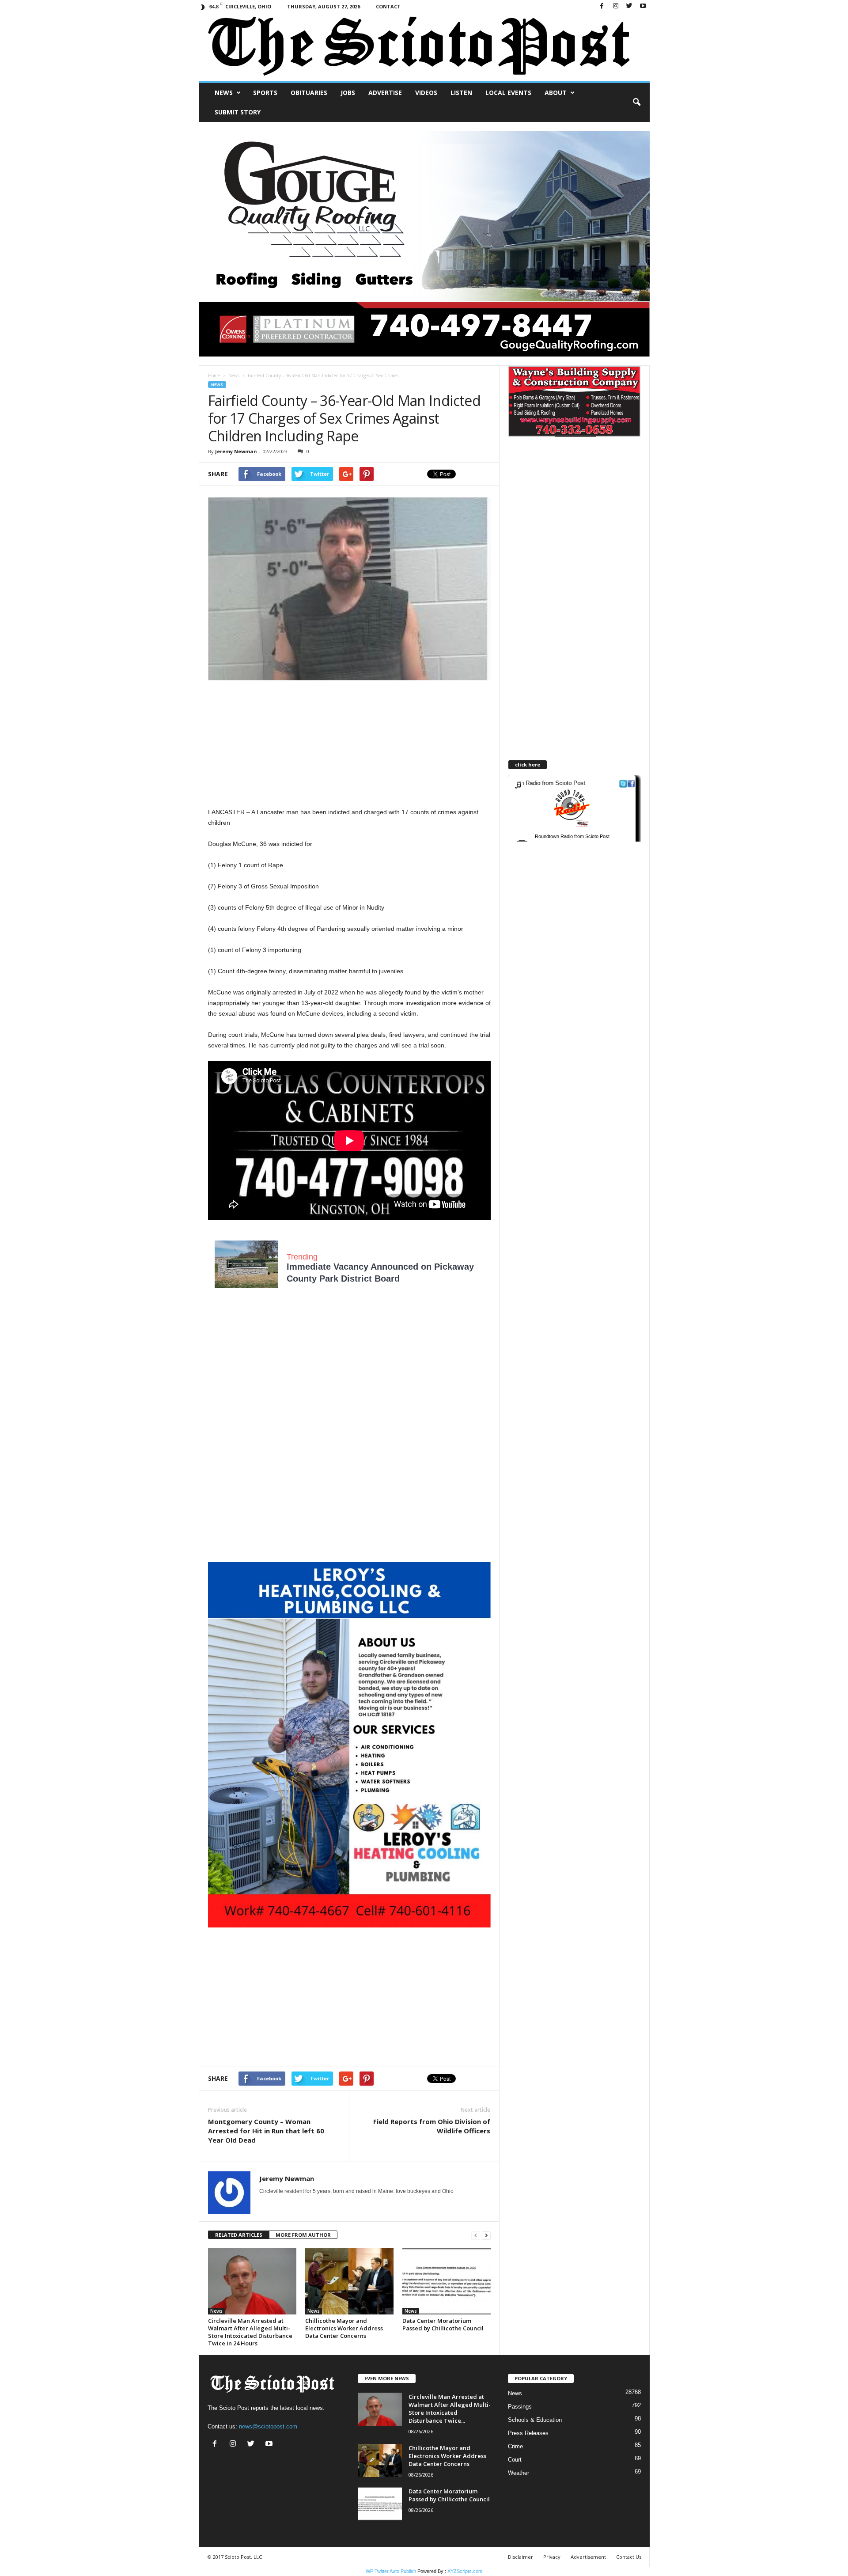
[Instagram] (616, 6)
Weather (519, 2473)
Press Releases (528, 2433)
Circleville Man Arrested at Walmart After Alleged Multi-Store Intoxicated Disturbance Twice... (450, 2409)
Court (515, 2460)
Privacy (552, 2557)
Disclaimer (521, 2557)
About (556, 93)
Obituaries (309, 93)
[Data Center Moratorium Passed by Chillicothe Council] (447, 2281)
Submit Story (238, 112)
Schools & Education (535, 2420)
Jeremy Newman (236, 451)
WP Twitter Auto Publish (391, 2571)
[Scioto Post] (424, 47)
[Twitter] (629, 6)
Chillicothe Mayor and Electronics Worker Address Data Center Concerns (344, 2328)
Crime (515, 2446)
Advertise (385, 93)
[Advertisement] (349, 745)
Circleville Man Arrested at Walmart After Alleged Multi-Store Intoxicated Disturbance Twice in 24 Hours (250, 2332)
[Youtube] (643, 6)
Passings (520, 2407)
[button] (636, 102)
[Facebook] (602, 6)
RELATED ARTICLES (239, 2235)
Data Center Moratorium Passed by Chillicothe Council (443, 2324)
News (224, 93)
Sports (265, 93)
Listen (461, 93)
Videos (426, 93)
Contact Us (629, 2557)
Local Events (508, 93)
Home (214, 376)
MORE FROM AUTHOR (303, 2235)
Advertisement (588, 2557)
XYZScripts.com (465, 2571)
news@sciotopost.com (268, 2426)
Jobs (348, 93)
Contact (388, 6)
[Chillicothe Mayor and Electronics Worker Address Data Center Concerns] (349, 2281)
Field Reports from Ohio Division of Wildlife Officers (432, 2126)
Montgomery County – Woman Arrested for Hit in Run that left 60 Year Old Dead (266, 2131)
